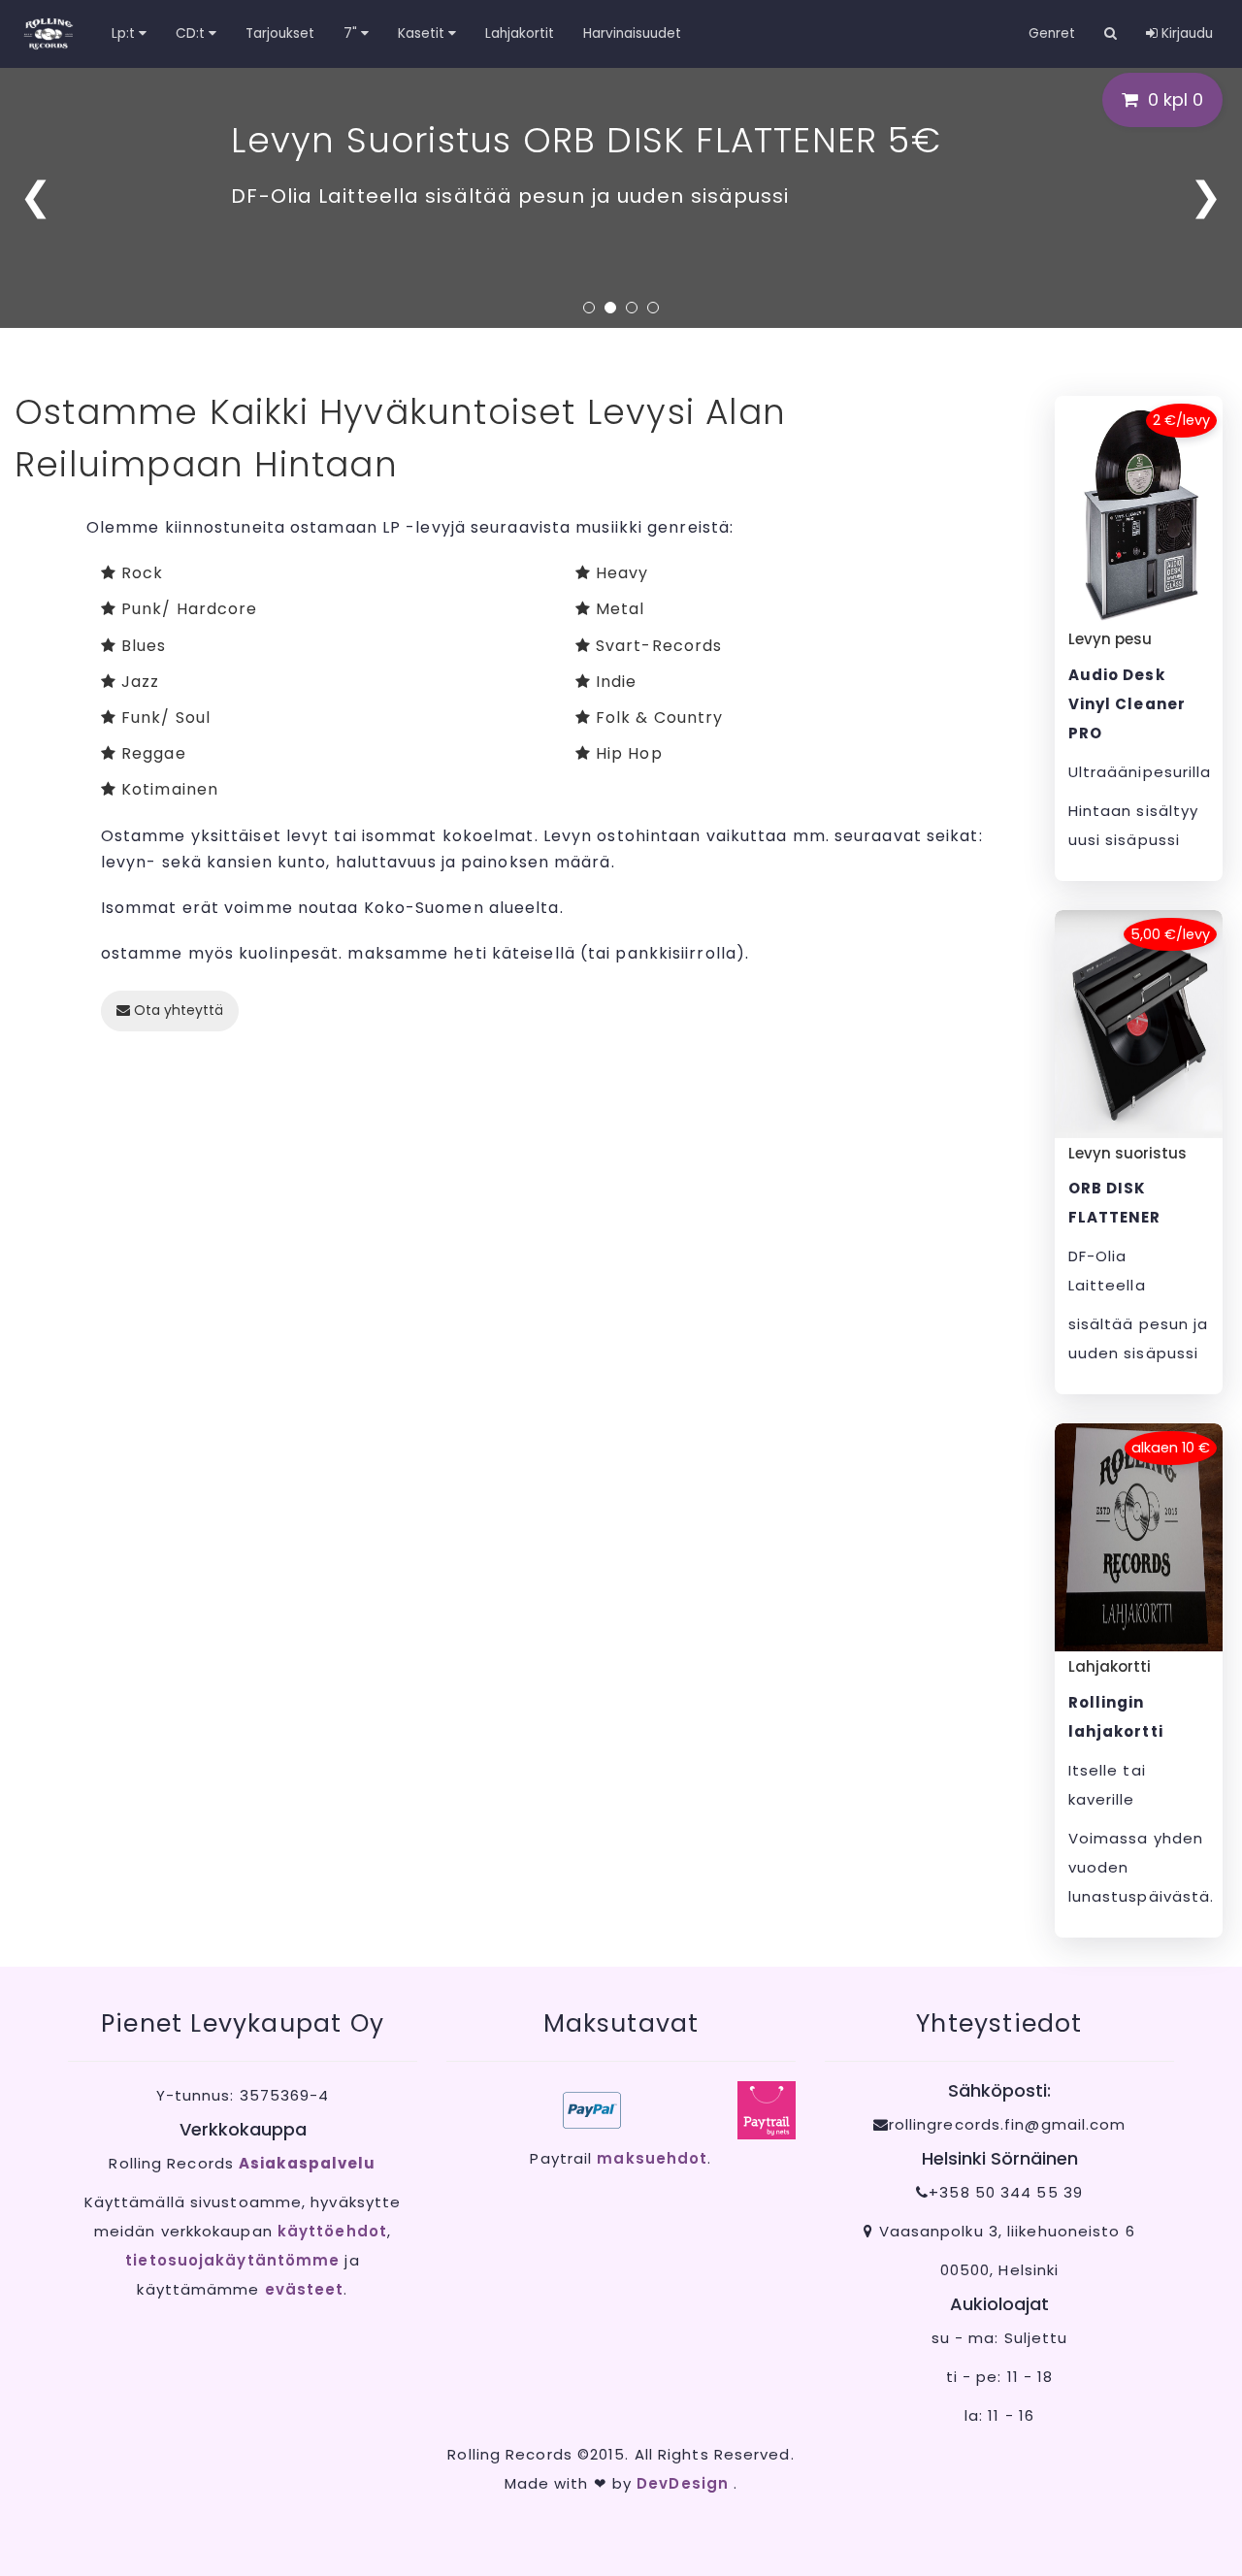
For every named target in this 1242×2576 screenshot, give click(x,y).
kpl (1176, 99)
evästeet (305, 2289)
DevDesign (685, 2483)
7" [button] (352, 33)
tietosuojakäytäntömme (232, 2260)
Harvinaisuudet (632, 33)
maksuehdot (652, 2158)
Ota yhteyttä (177, 1010)
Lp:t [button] (125, 33)
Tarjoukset (280, 33)
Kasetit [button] (423, 33)
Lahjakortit (520, 33)
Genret (1052, 33)
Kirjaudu (1185, 33)
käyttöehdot (332, 2231)
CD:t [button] (192, 33)
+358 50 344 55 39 (1006, 2192)
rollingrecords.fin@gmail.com (1008, 2124)
